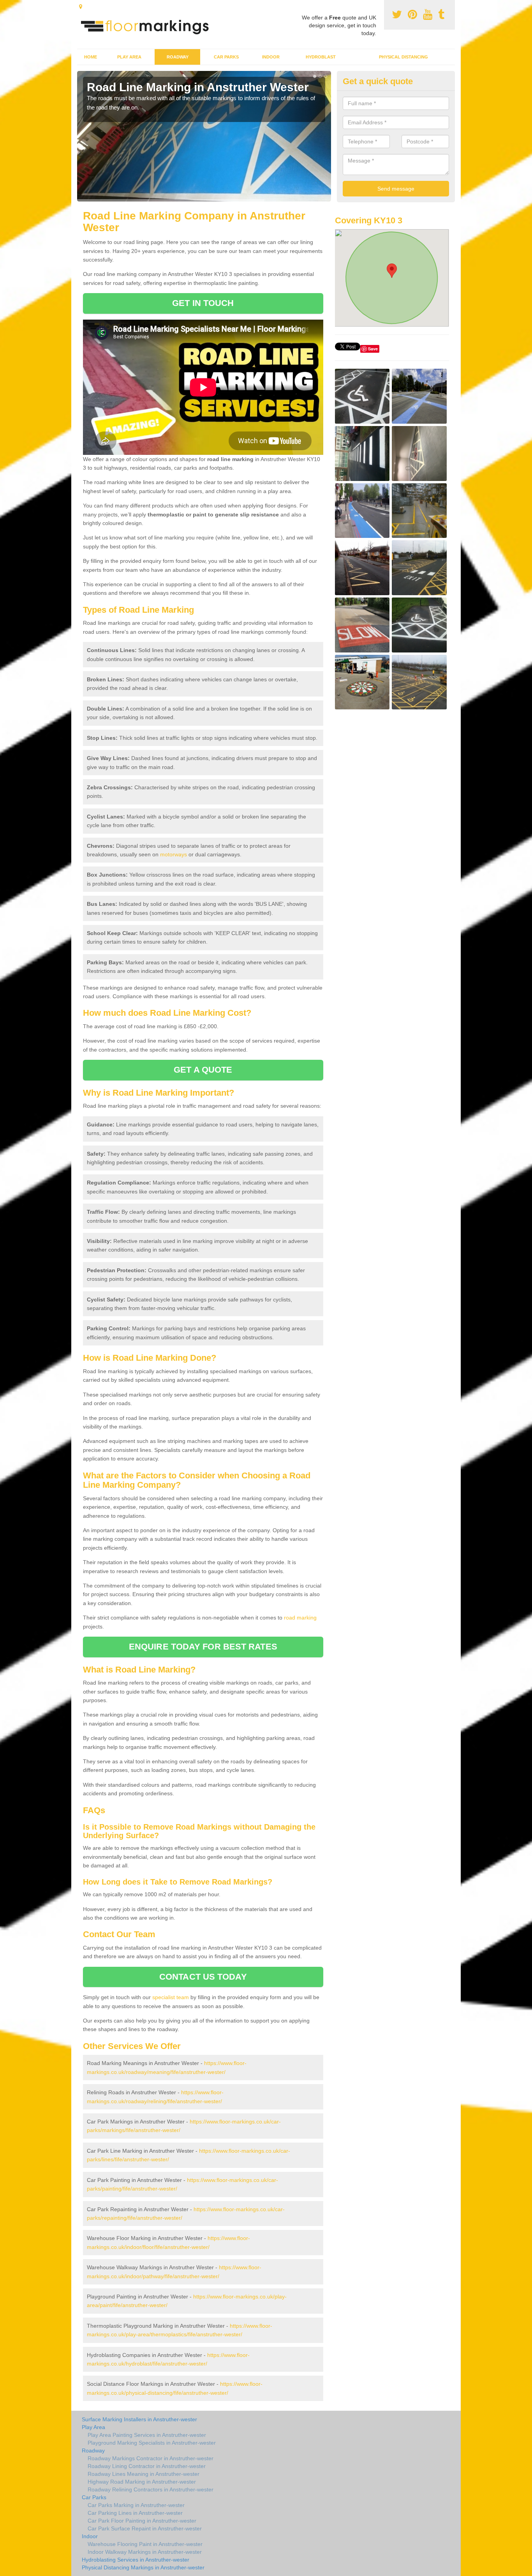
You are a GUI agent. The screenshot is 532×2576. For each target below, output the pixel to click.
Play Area (129, 57)
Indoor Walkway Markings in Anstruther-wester (145, 2552)
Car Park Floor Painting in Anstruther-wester (142, 2521)
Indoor (271, 57)
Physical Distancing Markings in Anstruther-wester (143, 2567)
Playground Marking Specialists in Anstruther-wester (152, 2443)
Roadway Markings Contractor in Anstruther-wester (151, 2458)
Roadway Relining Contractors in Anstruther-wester (151, 2489)
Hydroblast (321, 57)
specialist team (171, 1997)
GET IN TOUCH (203, 303)
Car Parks (226, 57)
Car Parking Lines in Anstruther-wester (135, 2513)
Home (91, 57)
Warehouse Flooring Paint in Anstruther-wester (145, 2544)
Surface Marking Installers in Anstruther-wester (139, 2419)
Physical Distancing (403, 57)
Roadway (178, 57)
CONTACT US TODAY (203, 1977)
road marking (300, 1618)
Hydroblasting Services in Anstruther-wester (136, 2560)
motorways (174, 854)
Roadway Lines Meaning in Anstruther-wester (144, 2474)
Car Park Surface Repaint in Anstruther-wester (145, 2528)
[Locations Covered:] (81, 7)
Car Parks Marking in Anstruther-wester (136, 2505)
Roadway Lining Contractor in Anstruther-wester (147, 2466)
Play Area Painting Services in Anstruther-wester (147, 2435)
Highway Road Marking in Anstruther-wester (142, 2482)
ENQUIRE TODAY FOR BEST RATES (203, 1647)
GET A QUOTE (203, 1070)
